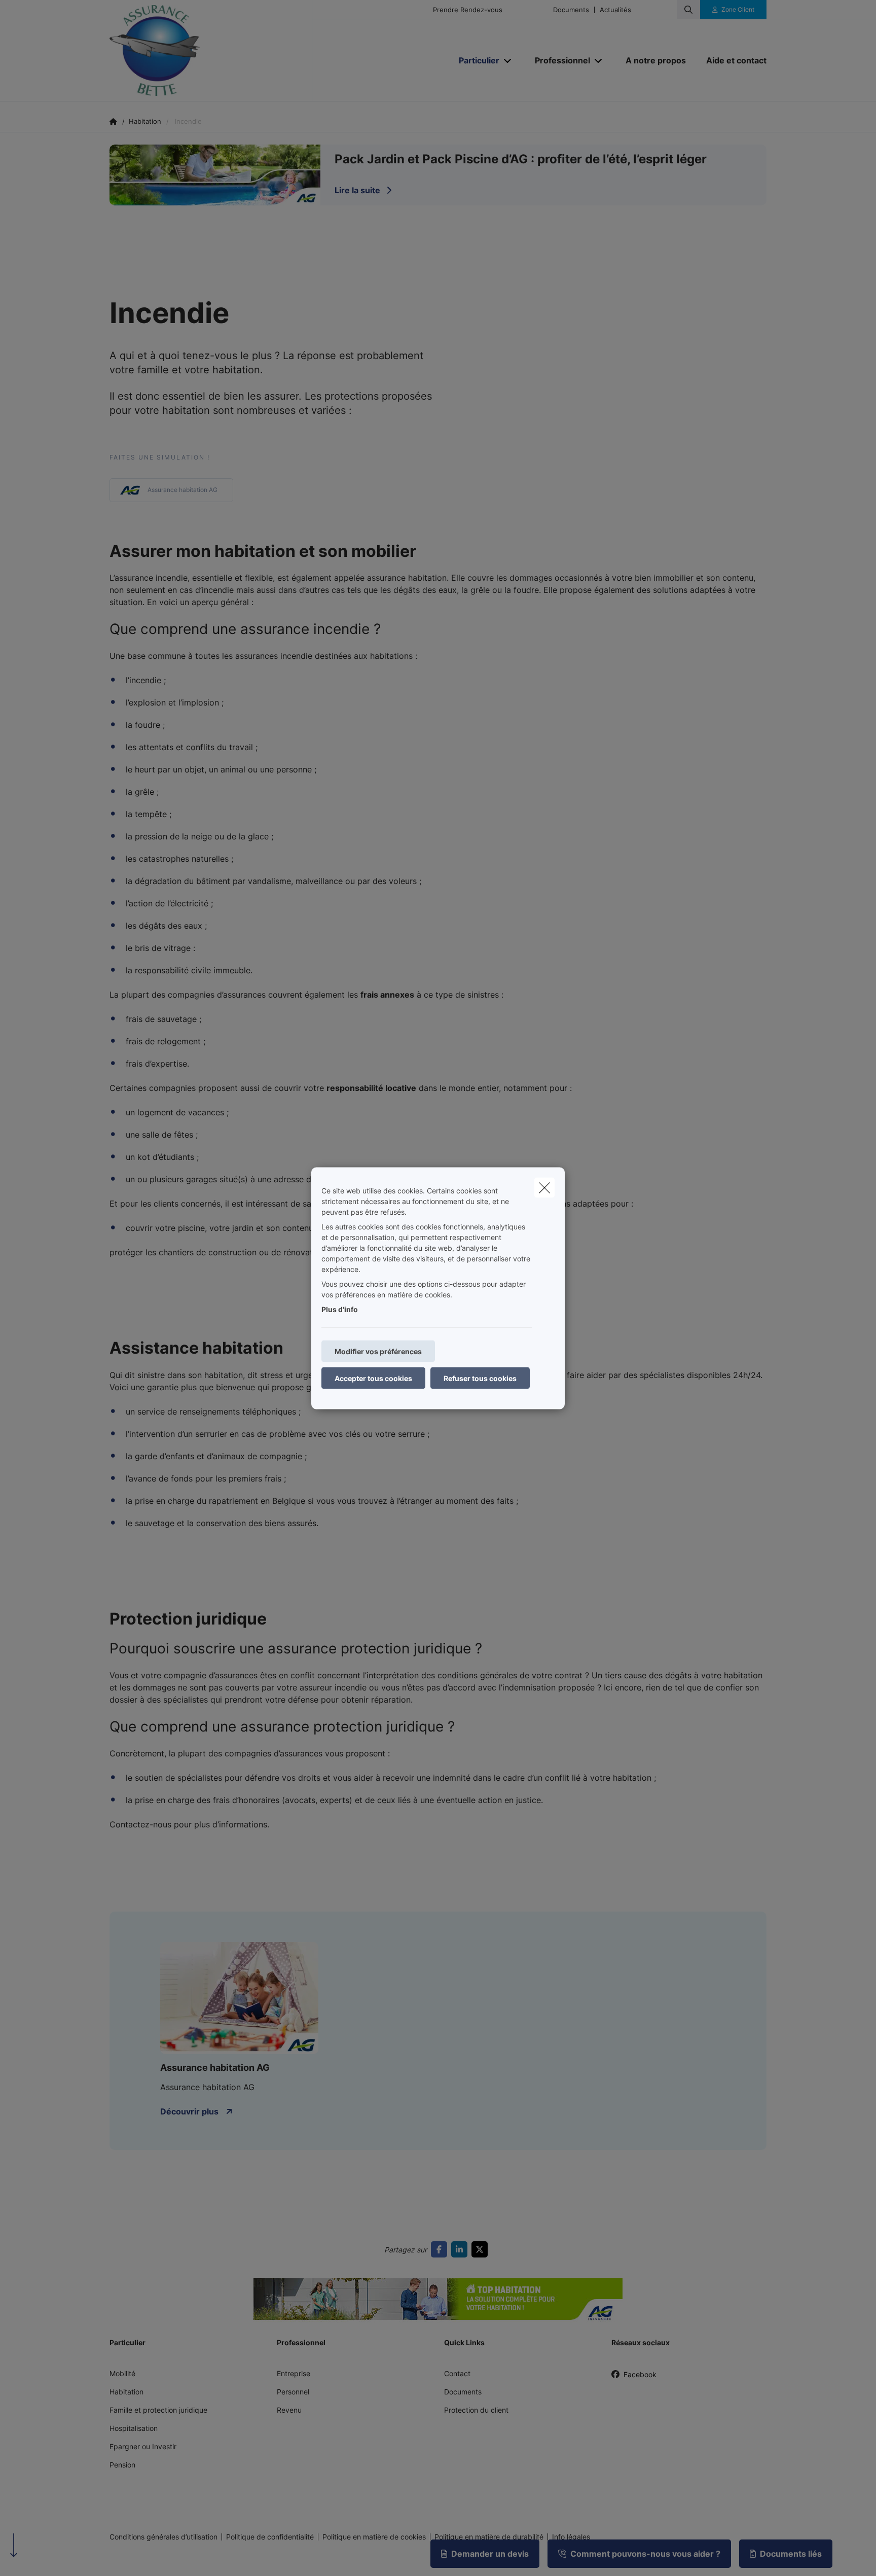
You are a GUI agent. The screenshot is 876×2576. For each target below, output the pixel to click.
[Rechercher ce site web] (688, 10)
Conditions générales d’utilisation (163, 2537)
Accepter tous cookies (373, 1378)
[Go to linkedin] (461, 2249)
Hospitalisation (134, 2428)
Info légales (571, 2537)
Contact (457, 2373)
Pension (122, 2465)
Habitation (126, 2392)
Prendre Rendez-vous (468, 10)
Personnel (293, 2392)
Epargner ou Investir (143, 2446)
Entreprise (294, 2373)
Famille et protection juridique (158, 2410)
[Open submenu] (508, 61)
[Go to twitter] (482, 2249)
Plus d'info (340, 1309)
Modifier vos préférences (378, 1351)
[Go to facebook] (441, 2249)
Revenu (289, 2410)
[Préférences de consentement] (40, 2556)
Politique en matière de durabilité (489, 2537)
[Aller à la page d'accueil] (211, 51)
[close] (544, 1187)
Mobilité (122, 2373)
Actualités (615, 10)
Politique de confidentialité (270, 2537)
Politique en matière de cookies (374, 2537)
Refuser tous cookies (480, 1378)
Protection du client (476, 2410)
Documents (571, 10)
